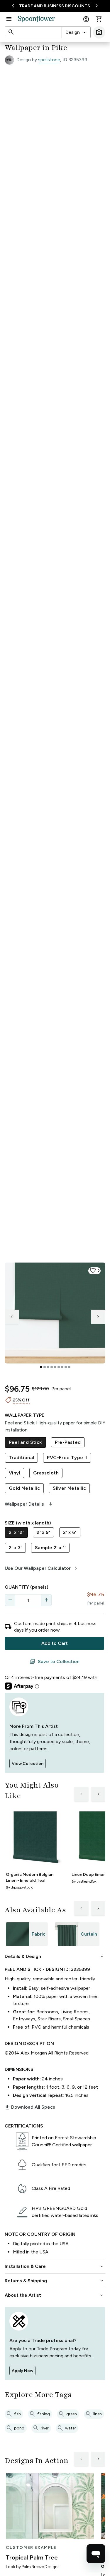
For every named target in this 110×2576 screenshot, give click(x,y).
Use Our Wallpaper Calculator (42, 1568)
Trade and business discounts (55, 6)
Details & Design (55, 1957)
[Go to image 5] (55, 1367)
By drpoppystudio (20, 1887)
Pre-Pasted (68, 1442)
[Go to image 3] (48, 1367)
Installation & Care (55, 2266)
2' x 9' (43, 1532)
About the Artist (55, 2295)
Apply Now (22, 2371)
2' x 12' (16, 1532)
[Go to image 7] (62, 1367)
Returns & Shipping (55, 2281)
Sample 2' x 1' (50, 1548)
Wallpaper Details (29, 1504)
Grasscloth (46, 1473)
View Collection (28, 1764)
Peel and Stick (25, 1442)
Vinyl (15, 1473)
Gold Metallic (24, 1488)
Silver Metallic (69, 1488)
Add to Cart (55, 1643)
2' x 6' (70, 1532)
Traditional (21, 1458)
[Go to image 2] (45, 1367)
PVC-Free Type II (67, 1458)
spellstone (49, 60)
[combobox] (76, 32)
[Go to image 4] (52, 1367)
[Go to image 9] (69, 1367)
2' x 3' (15, 1548)
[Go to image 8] (66, 1367)
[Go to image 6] (59, 1367)
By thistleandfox (84, 1881)
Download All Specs (30, 2107)
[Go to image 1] (41, 1367)
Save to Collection (55, 1662)
